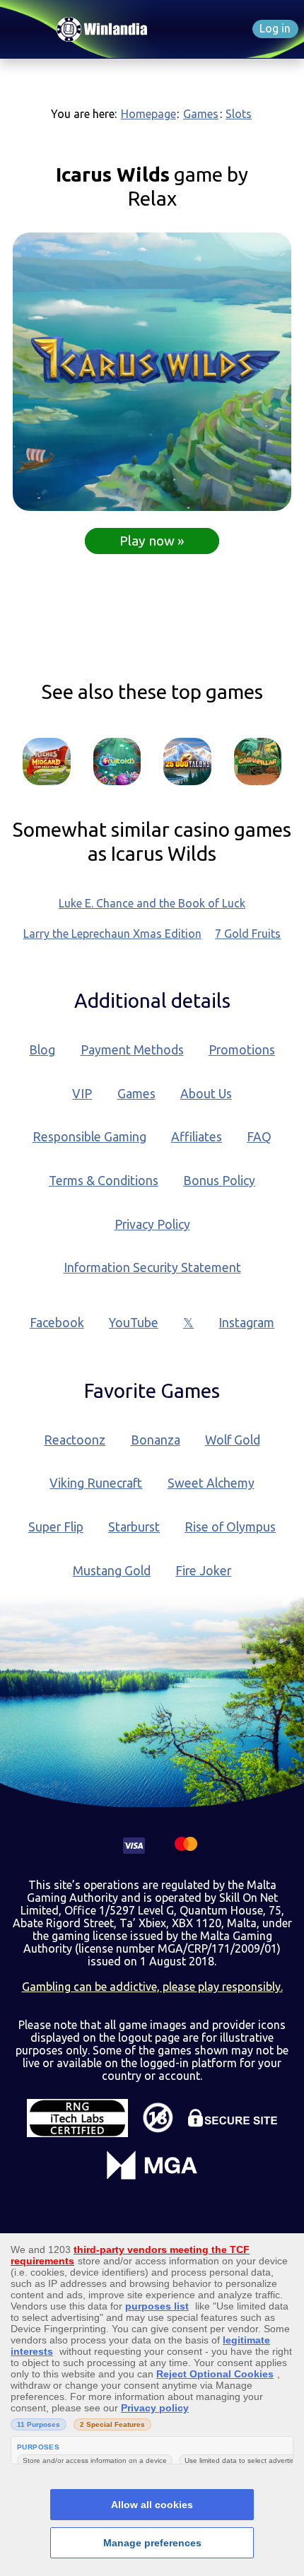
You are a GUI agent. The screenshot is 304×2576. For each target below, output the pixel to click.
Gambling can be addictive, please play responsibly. (152, 1987)
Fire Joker (203, 1571)
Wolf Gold (233, 1440)
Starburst (134, 1527)
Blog (42, 1050)
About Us (206, 1094)
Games (201, 114)
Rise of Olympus (230, 1527)
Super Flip (56, 1527)
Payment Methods (132, 1050)
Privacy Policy (152, 1224)
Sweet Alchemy (211, 1483)
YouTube (134, 1323)
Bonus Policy (219, 1181)
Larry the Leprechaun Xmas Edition (112, 934)
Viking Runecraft (96, 1483)
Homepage (148, 114)
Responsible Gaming (89, 1137)
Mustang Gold (112, 1571)
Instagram (246, 1323)
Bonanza (156, 1440)
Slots (239, 114)
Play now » (152, 541)
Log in (275, 28)
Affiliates (197, 1137)
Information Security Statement (152, 1268)
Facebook (57, 1323)
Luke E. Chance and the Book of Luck (152, 903)
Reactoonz (75, 1440)
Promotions (242, 1050)
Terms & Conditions (104, 1181)
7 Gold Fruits (248, 934)
